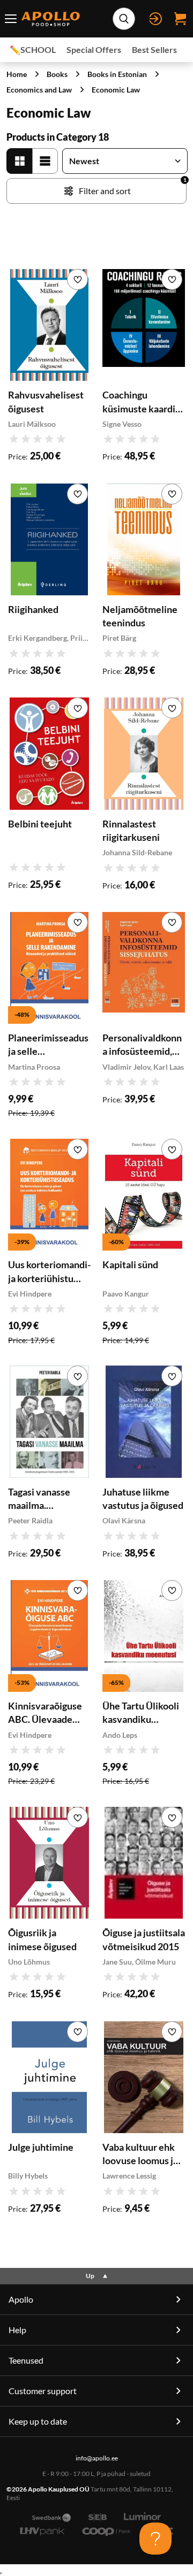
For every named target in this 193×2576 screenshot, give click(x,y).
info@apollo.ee (97, 2458)
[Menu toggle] (10, 19)
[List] (45, 161)
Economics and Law (39, 90)
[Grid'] (19, 161)
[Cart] (180, 19)
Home (17, 74)
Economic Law (116, 90)
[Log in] (155, 19)
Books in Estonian (117, 74)
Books (57, 74)
